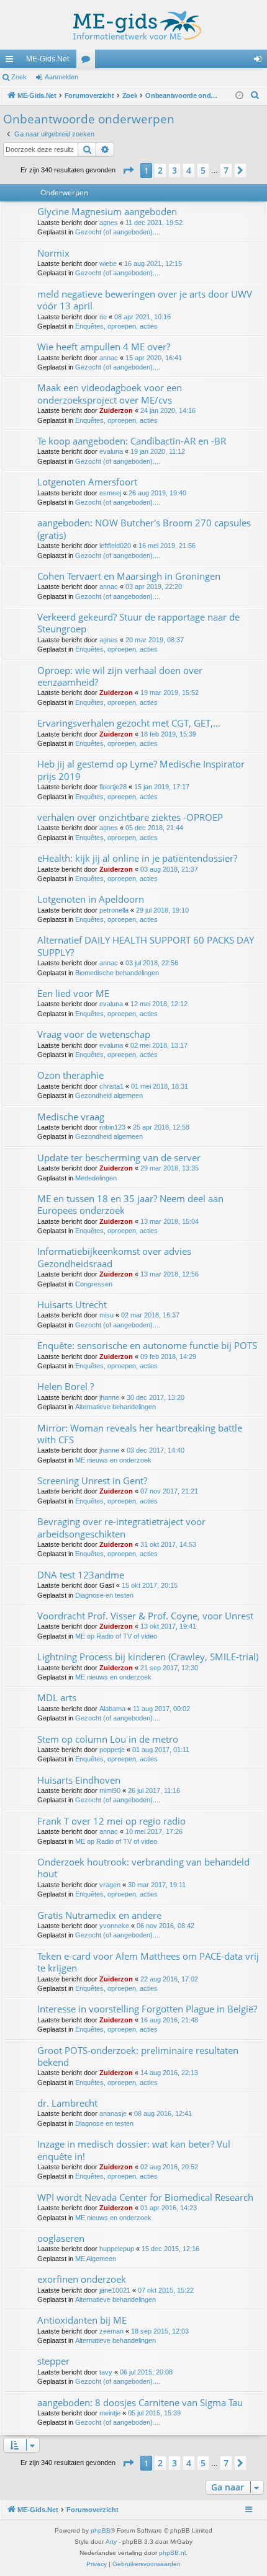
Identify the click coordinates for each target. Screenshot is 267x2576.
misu (106, 1315)
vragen (110, 1885)
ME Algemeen (96, 2259)
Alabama (112, 1709)
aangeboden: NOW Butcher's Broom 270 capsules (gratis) (144, 529)
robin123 (112, 1127)
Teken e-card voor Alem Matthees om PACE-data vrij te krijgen (148, 1962)
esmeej (110, 493)
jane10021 (115, 2290)
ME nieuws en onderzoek (113, 1460)
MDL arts (57, 1697)
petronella (114, 910)
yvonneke (114, 1926)
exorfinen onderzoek (82, 2279)
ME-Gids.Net (48, 59)
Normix (53, 253)
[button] (128, 170)
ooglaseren (61, 2238)
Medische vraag (71, 1117)
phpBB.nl (172, 2553)
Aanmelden (61, 77)
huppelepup (117, 2249)
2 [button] (160, 170)
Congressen (94, 1284)
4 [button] (189, 170)
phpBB (101, 2530)
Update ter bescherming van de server (119, 1157)
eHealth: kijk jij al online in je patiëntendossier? (137, 858)
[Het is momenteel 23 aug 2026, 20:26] (239, 96)
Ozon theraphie (70, 1075)
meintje (110, 2413)
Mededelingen (96, 1178)
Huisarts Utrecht (72, 1304)
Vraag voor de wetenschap (94, 1034)
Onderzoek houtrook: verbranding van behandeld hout (143, 1868)
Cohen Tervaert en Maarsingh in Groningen (129, 576)
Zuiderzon (116, 410)
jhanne (109, 1397)
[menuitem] (255, 95)
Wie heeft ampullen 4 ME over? (104, 347)
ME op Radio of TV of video (116, 1636)
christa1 (111, 1086)
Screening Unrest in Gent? (92, 1481)
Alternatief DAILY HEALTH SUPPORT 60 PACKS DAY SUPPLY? (146, 946)
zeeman (111, 2331)
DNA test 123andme (81, 1575)
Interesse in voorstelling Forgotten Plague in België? (147, 2009)
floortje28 (113, 787)
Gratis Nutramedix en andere (99, 1915)
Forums (88, 61)
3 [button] (174, 170)
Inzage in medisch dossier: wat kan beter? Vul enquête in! (134, 2150)
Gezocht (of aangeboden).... (118, 232)
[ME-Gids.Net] (133, 25)
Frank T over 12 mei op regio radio (111, 1821)
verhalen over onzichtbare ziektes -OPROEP (130, 817)
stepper (53, 2361)
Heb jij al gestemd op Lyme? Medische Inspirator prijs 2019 (141, 770)
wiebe (108, 263)
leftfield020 (115, 546)
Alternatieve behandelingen (115, 1407)
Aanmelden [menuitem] (260, 61)
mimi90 (110, 1790)
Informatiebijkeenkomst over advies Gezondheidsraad (114, 1257)
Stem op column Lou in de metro (108, 1739)
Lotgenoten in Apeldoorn (91, 899)
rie (103, 317)
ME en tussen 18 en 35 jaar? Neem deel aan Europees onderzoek (130, 1204)
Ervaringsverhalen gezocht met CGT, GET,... (129, 723)
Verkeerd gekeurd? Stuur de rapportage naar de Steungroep (138, 623)
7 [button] (226, 170)
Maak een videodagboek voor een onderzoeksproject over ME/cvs (110, 393)
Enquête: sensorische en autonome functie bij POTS (147, 1345)
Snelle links (12, 61)
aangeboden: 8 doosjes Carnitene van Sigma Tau (140, 2402)
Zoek (19, 77)
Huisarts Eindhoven (79, 1780)
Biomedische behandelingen (117, 973)
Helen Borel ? (66, 1386)
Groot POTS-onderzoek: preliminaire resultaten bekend (138, 2056)
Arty (111, 2542)
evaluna (111, 451)
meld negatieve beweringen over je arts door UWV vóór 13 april (145, 300)
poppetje (112, 1750)
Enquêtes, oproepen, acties (116, 326)
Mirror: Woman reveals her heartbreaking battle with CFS (140, 1434)
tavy (106, 2372)
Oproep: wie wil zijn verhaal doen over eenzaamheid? (120, 676)
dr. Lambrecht (67, 2103)
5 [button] (203, 170)
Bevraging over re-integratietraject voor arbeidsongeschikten (121, 1527)
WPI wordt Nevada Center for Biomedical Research (145, 2197)
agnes (109, 223)
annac (109, 358)
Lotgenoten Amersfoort (87, 482)
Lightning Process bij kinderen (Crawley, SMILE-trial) (148, 1657)
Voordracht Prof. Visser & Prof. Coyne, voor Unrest (145, 1616)
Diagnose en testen (104, 1595)
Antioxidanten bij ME (82, 2320)
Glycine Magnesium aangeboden (107, 211)
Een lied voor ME (73, 993)
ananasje (113, 2113)
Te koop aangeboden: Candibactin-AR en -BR (132, 441)
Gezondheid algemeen (109, 1095)
